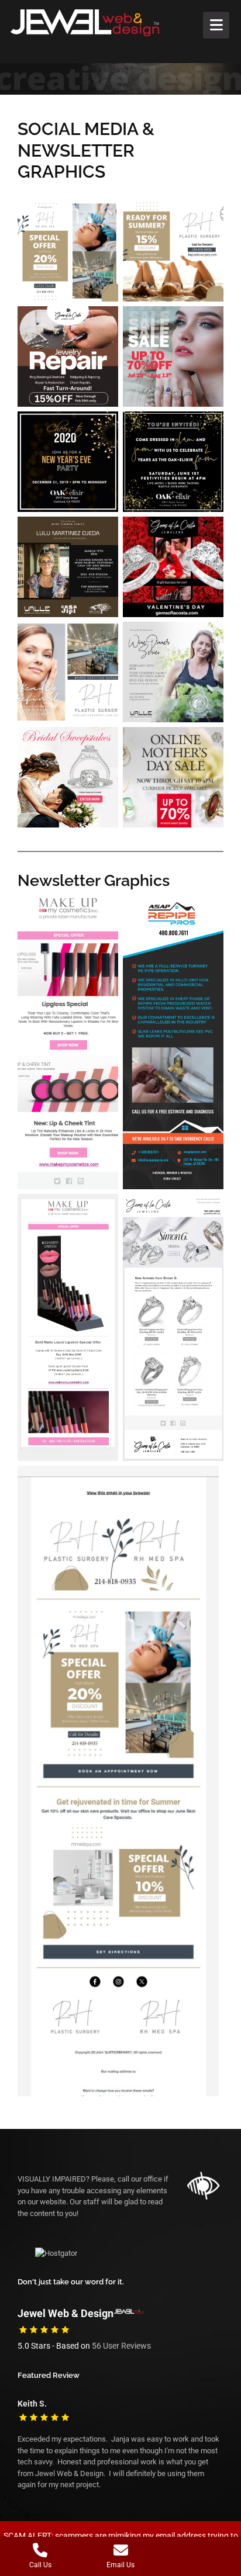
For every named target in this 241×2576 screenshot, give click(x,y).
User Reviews (121, 2346)
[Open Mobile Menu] (216, 25)
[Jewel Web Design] (97, 23)
